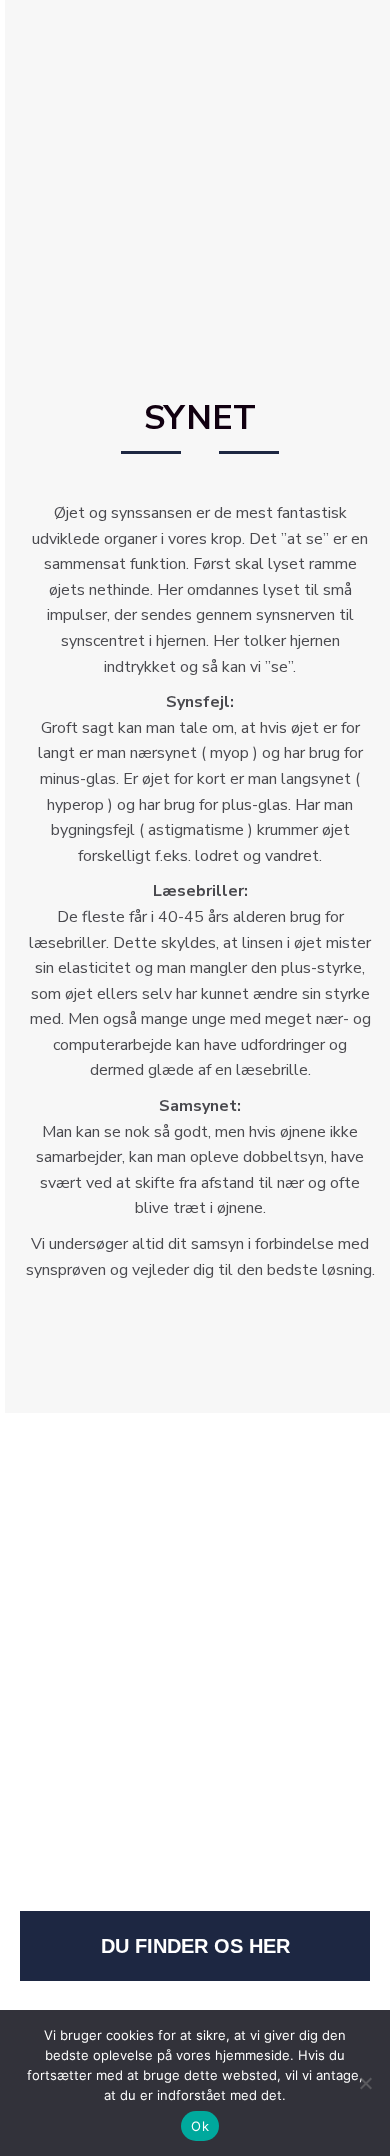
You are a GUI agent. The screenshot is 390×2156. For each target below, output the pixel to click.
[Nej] (365, 2083)
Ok (200, 2126)
